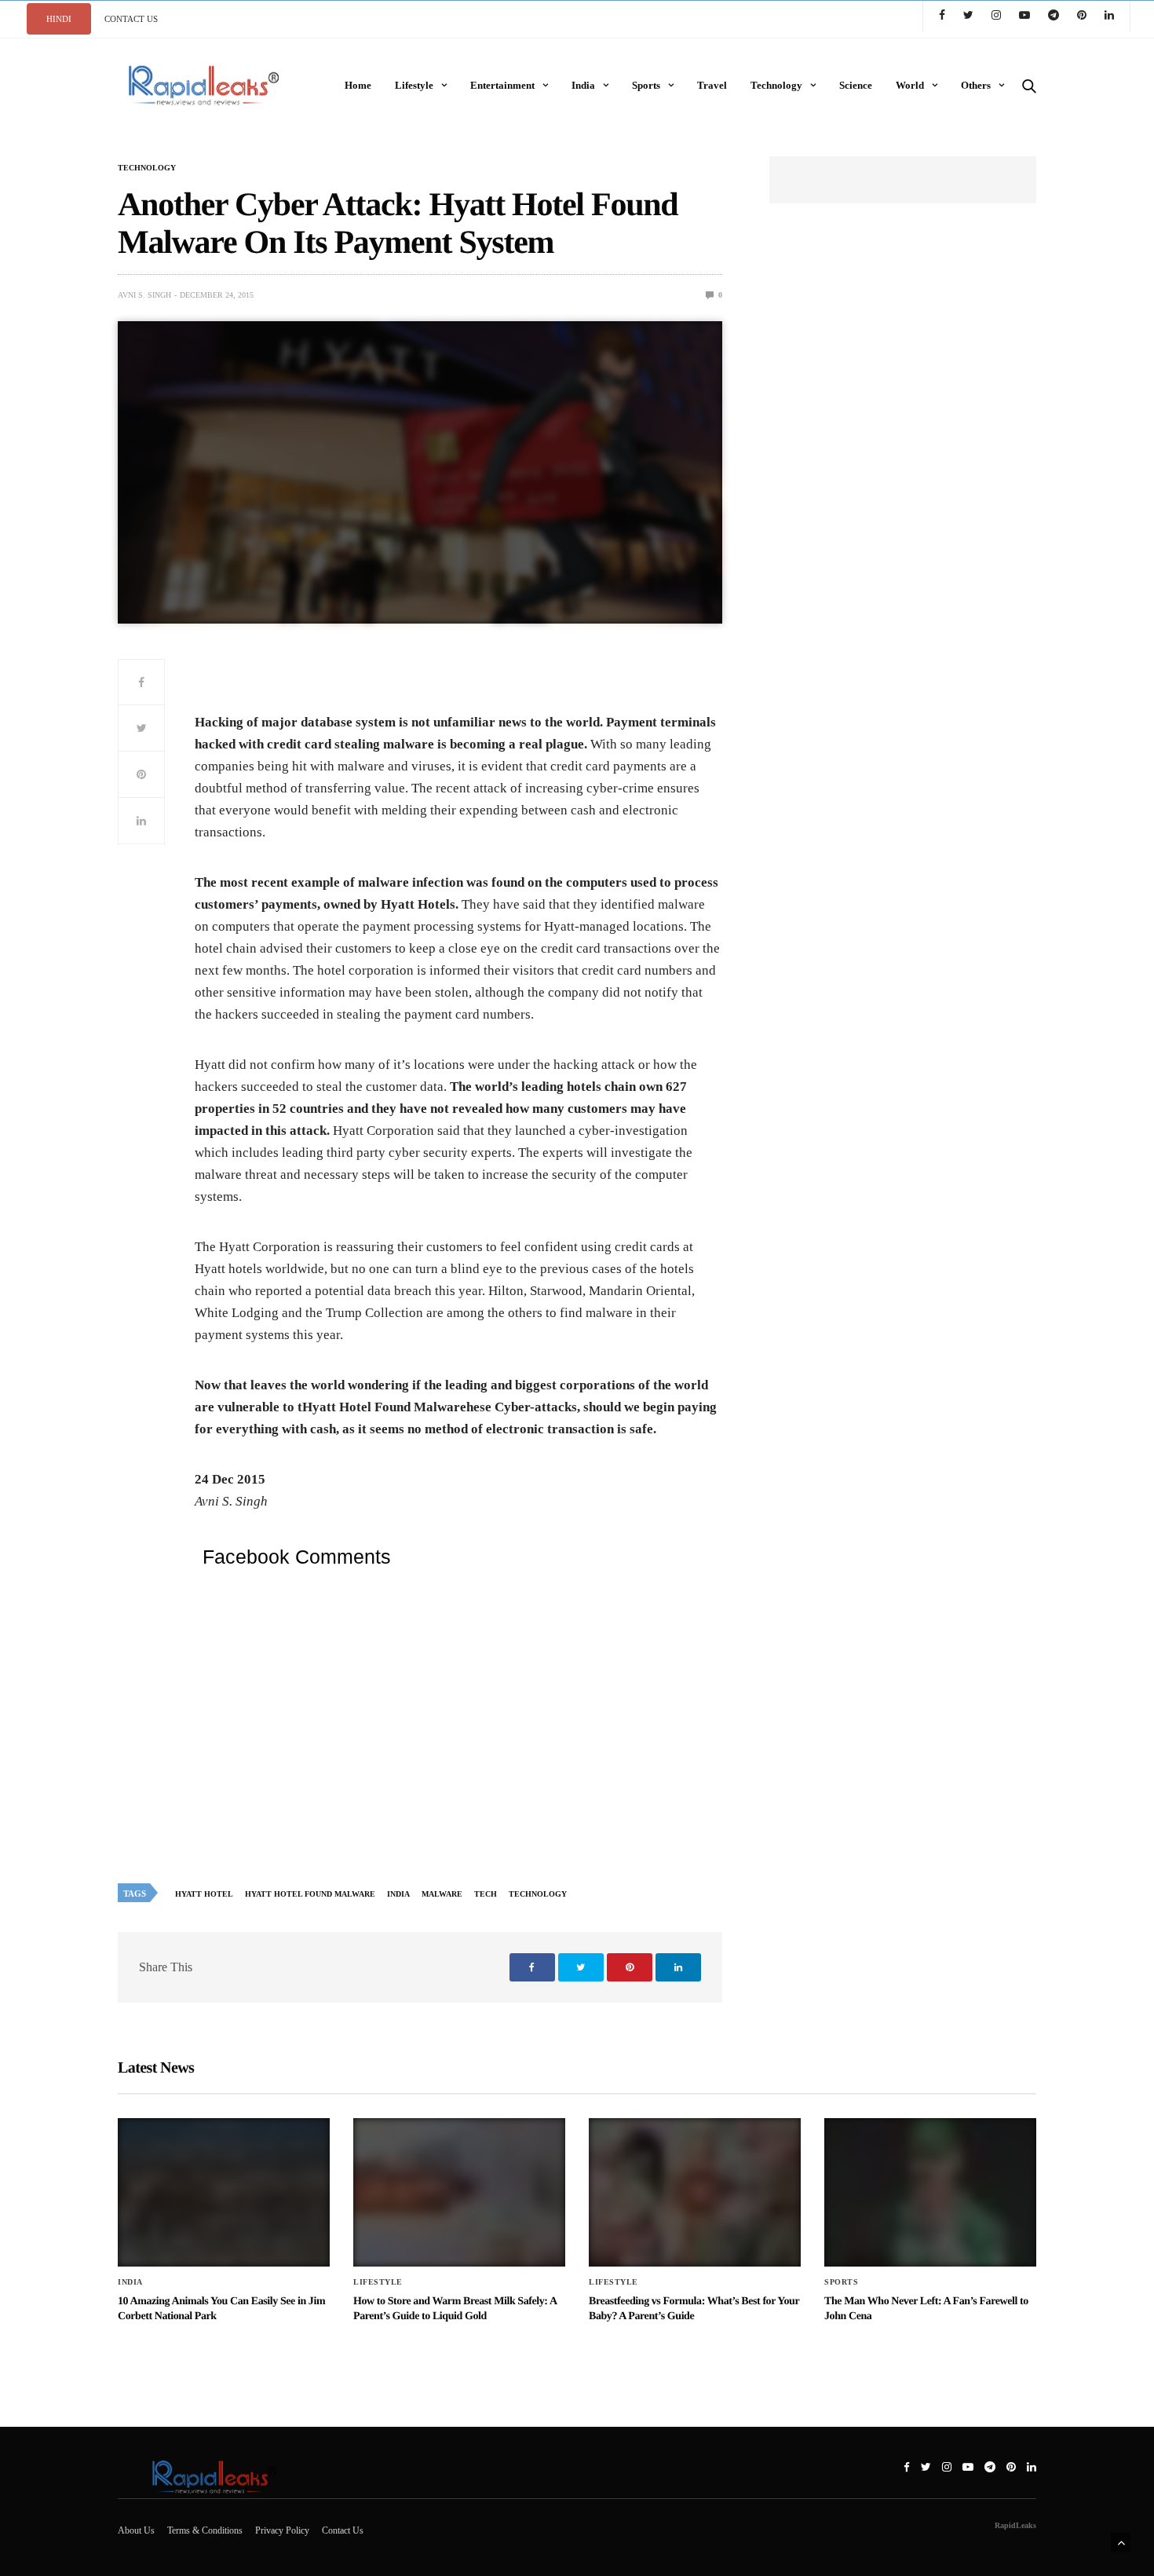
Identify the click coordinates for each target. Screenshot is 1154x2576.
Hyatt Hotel (204, 1894)
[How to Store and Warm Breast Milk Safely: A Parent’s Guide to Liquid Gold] (459, 2192)
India (583, 85)
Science (856, 85)
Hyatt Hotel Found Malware (310, 1894)
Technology (776, 85)
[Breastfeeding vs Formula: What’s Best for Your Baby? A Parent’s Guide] (695, 2192)
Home (358, 85)
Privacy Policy (282, 2530)
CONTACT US (131, 19)
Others (976, 85)
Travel (712, 85)
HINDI (59, 19)
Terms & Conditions (205, 2530)
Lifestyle (414, 85)
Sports (646, 85)
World (910, 85)
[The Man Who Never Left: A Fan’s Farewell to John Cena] (930, 2192)
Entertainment (502, 85)
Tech (486, 1894)
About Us (136, 2530)
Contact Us (343, 2530)
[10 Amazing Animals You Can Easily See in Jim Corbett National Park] (224, 2192)
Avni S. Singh (144, 295)
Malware (442, 1894)
